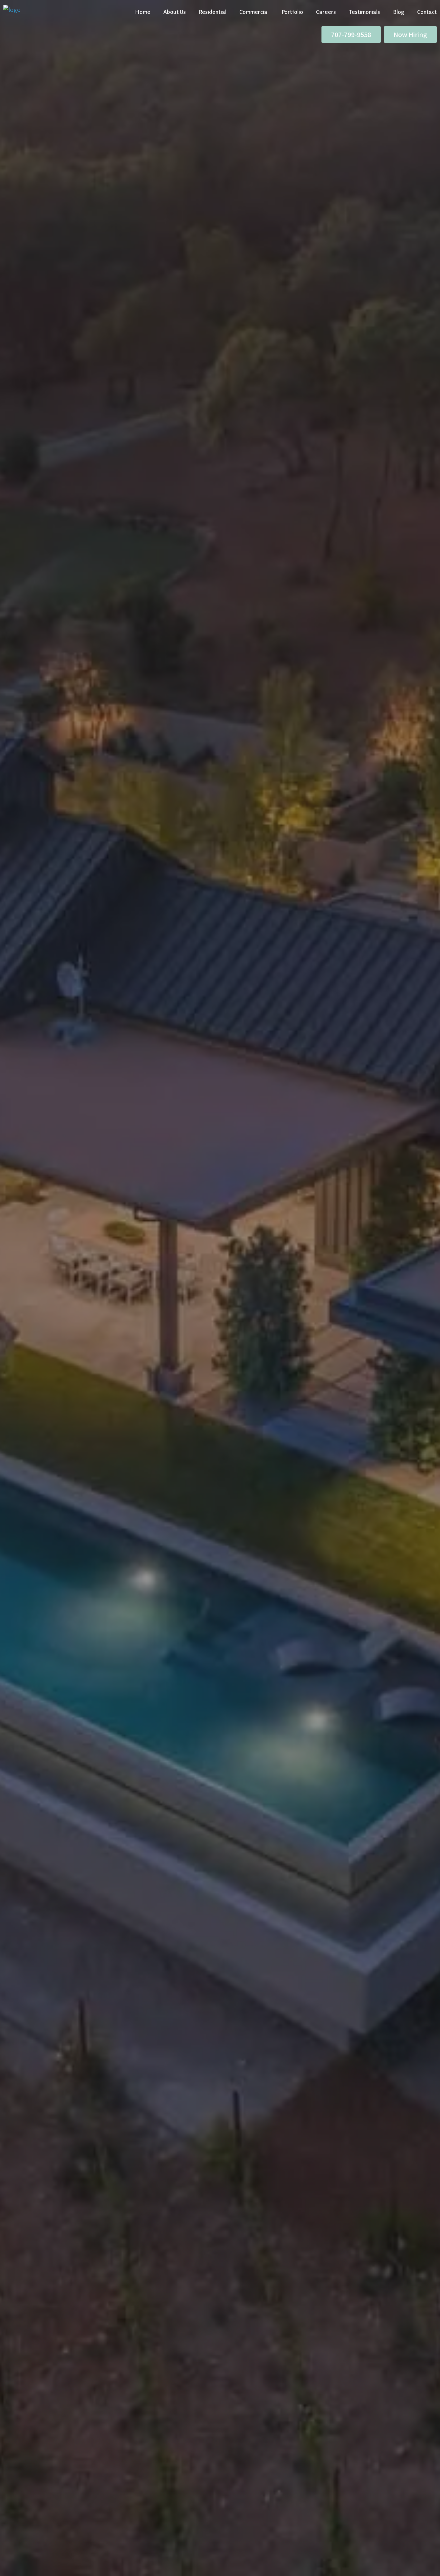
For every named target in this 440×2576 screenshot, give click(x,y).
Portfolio (292, 12)
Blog (399, 12)
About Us (175, 12)
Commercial (254, 12)
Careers (326, 12)
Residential (213, 12)
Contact (427, 12)
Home (143, 12)
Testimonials (364, 12)
